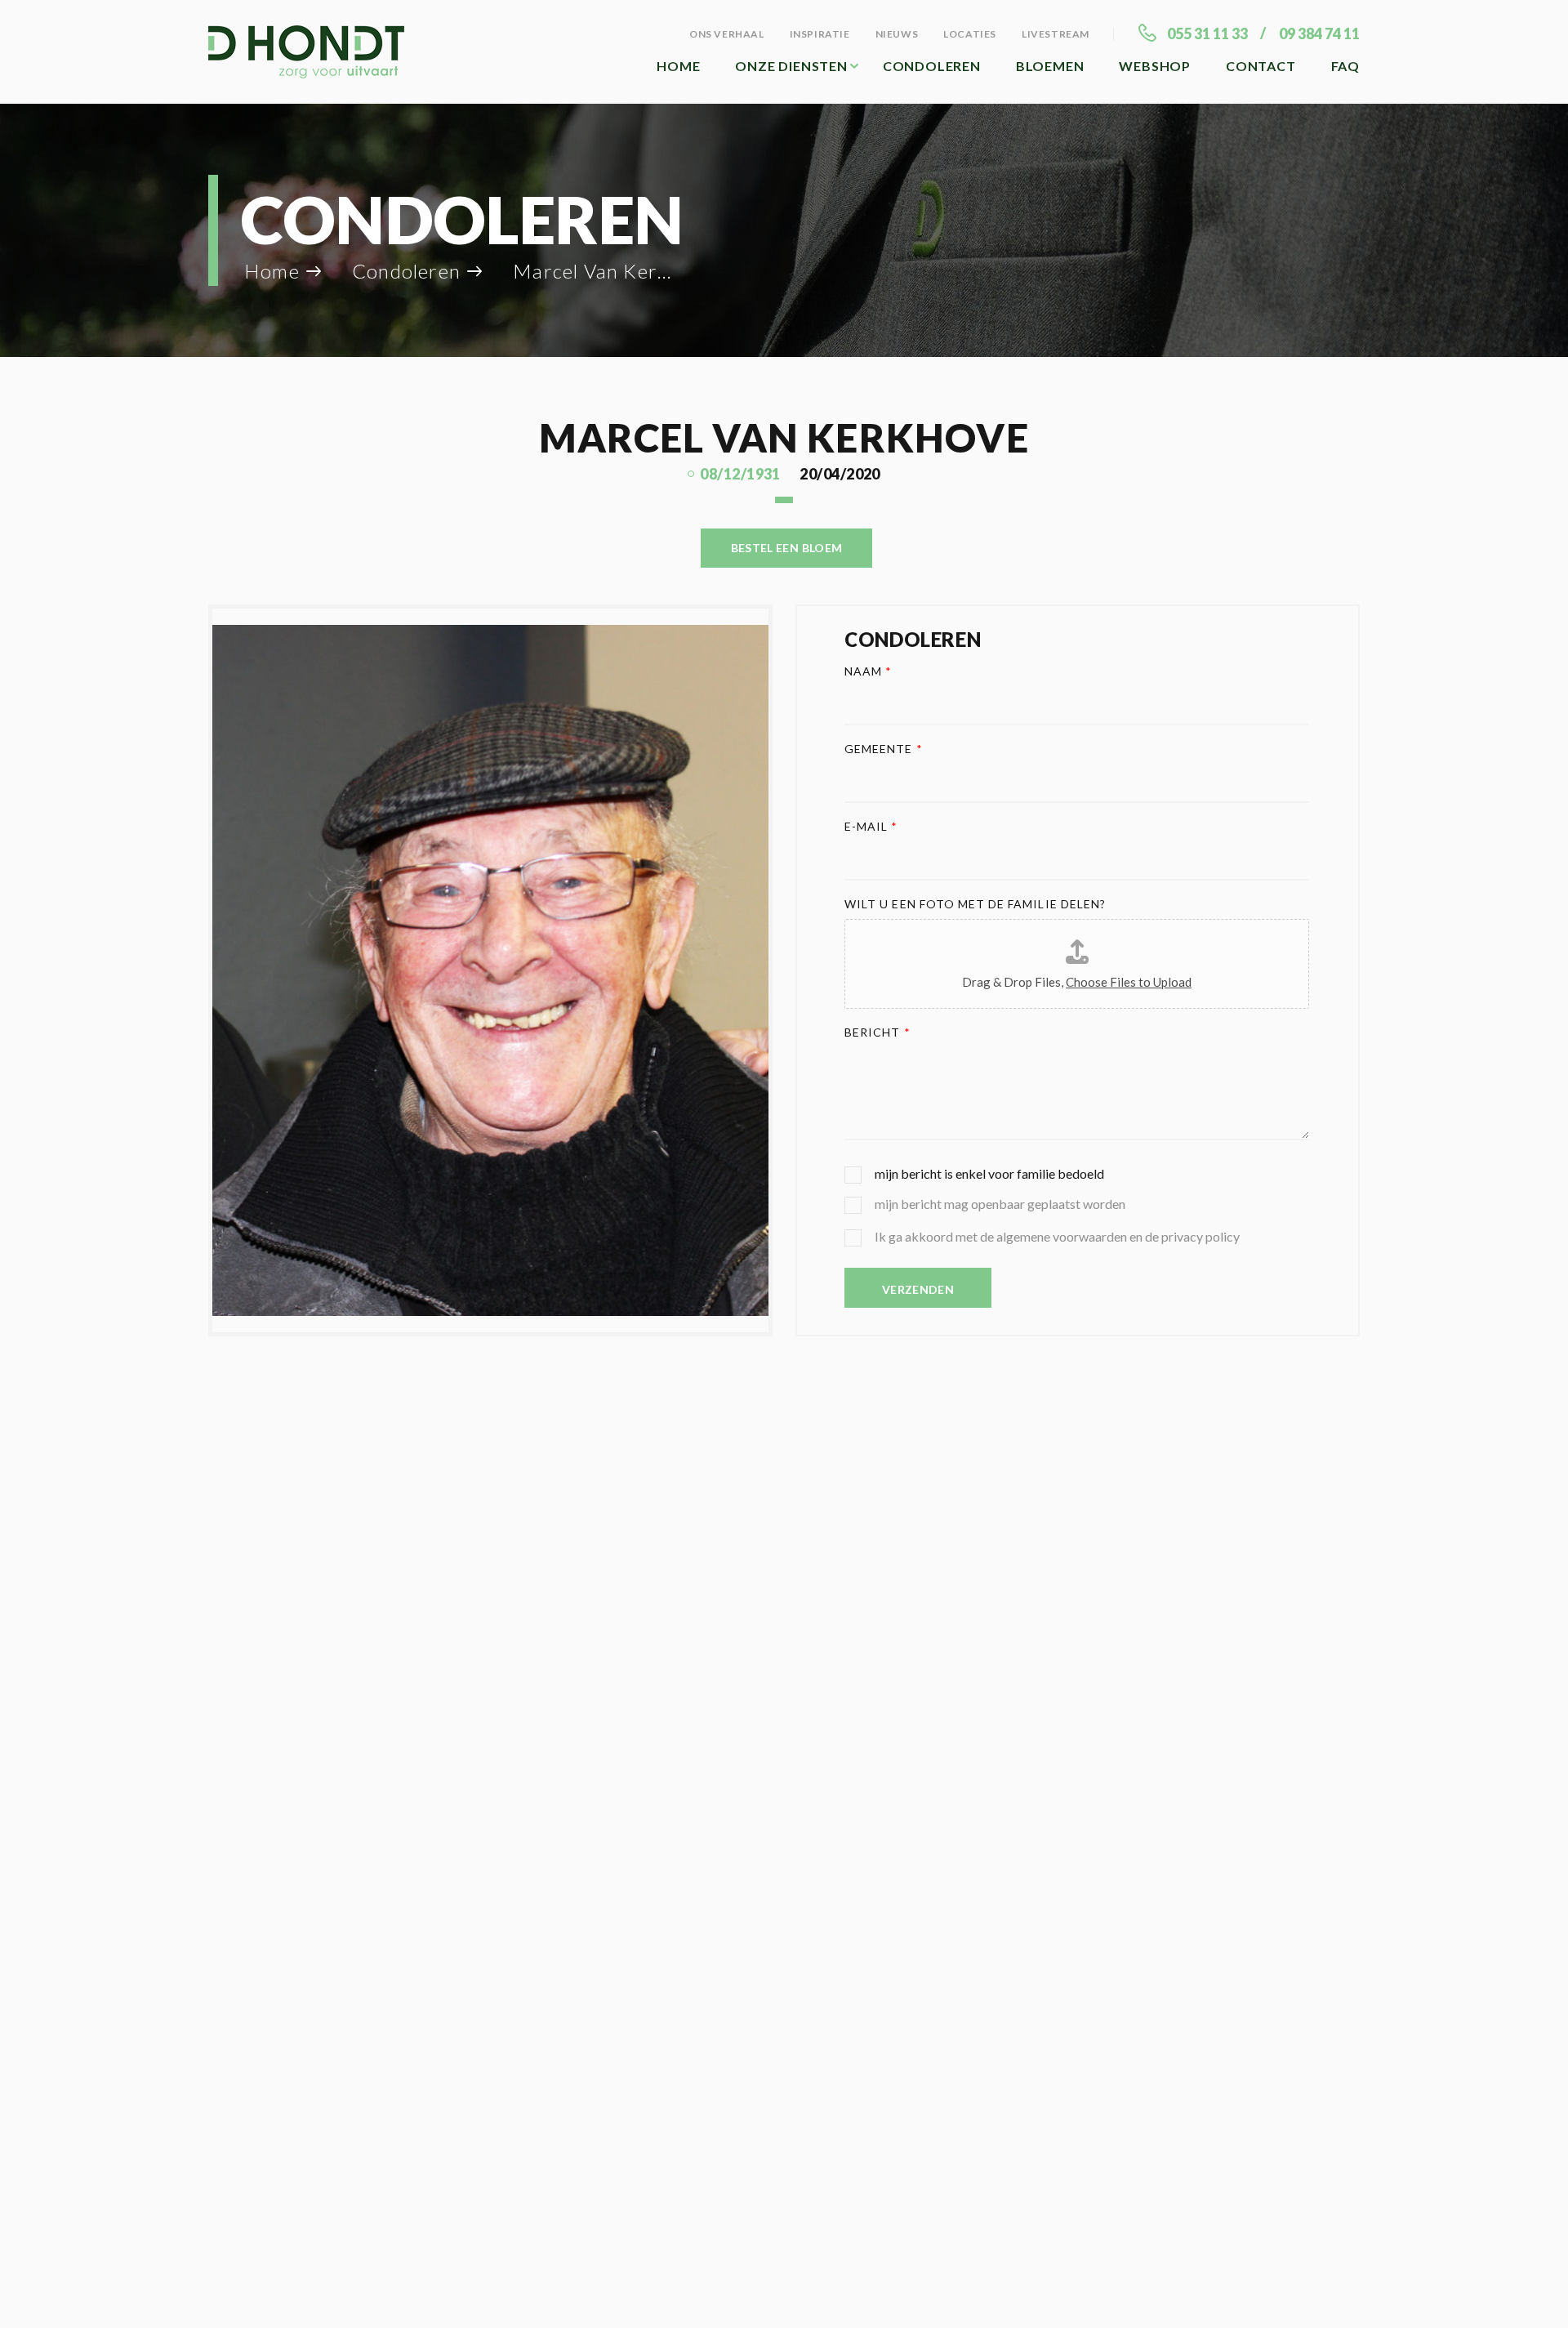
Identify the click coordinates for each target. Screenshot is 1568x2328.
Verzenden (918, 1289)
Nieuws (897, 34)
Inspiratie (820, 34)
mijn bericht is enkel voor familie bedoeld (989, 1173)
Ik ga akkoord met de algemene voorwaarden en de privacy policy (1057, 1236)
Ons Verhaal (727, 34)
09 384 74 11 (1319, 33)
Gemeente (884, 749)
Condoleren (932, 66)
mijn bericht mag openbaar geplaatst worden (1000, 1204)
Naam (868, 671)
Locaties (970, 34)
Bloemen (1050, 66)
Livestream (1056, 34)
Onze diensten (791, 66)
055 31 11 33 (1207, 33)
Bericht (877, 1032)
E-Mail (871, 826)
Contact (1261, 66)
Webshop (1155, 66)
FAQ (1345, 66)
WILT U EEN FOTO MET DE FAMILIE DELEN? (975, 904)
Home (678, 66)
